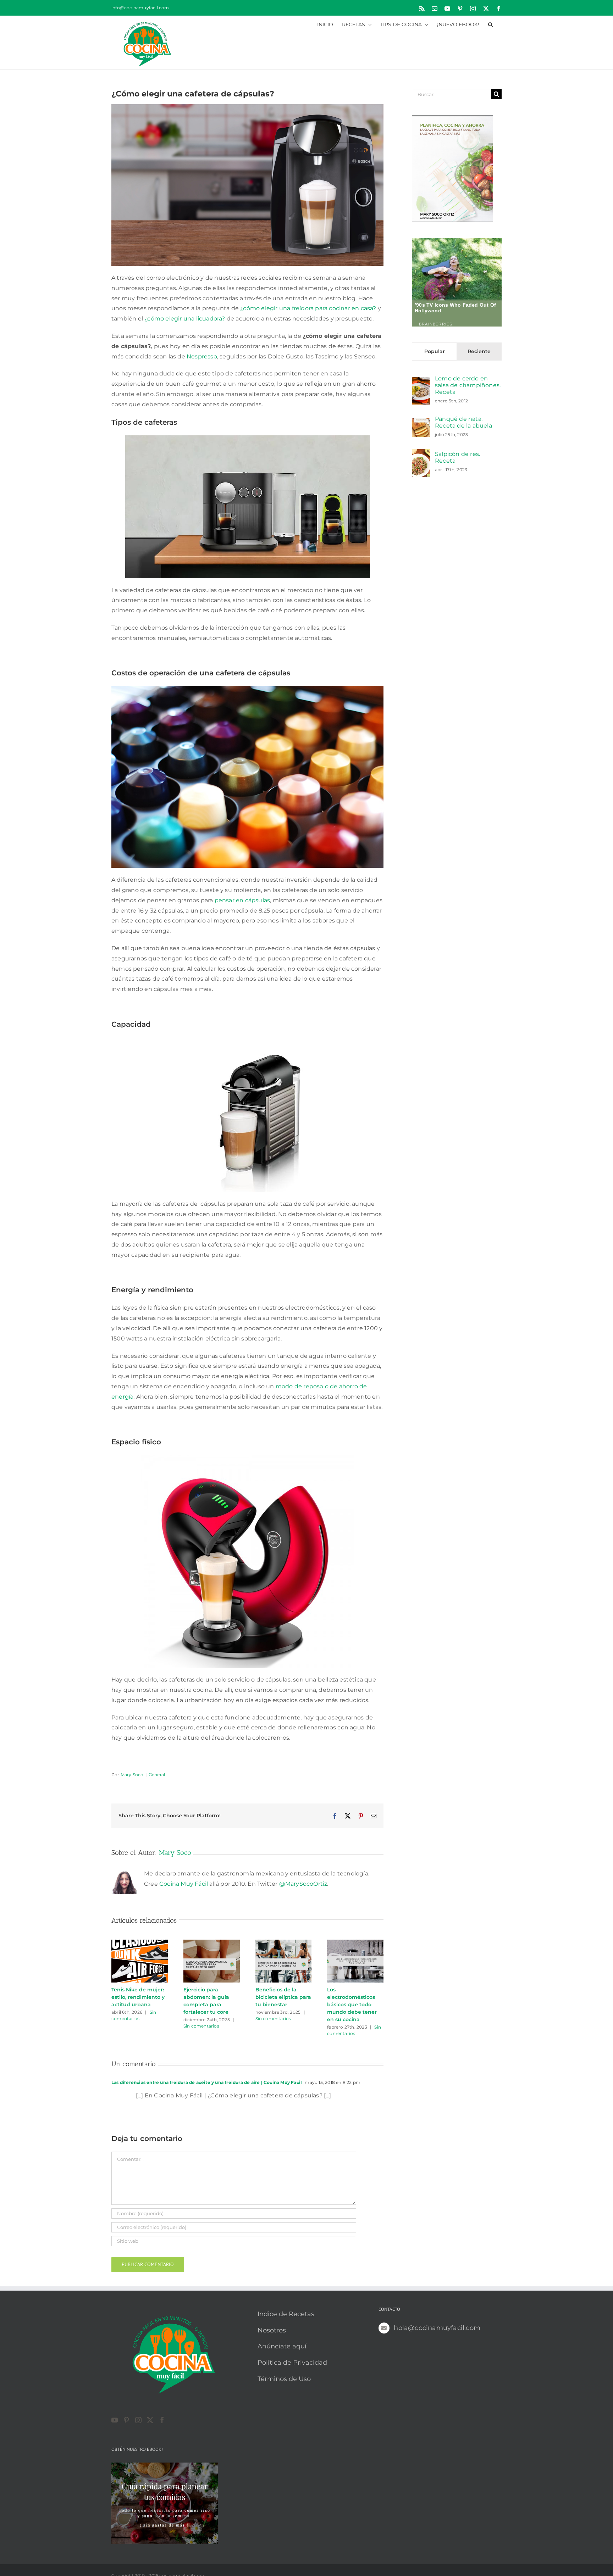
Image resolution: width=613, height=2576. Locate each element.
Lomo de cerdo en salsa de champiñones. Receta (468, 385)
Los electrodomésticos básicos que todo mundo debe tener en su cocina (352, 2005)
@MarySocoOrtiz (303, 1884)
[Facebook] (162, 2420)
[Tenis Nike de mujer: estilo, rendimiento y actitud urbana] (140, 1943)
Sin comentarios (201, 2026)
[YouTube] (115, 2420)
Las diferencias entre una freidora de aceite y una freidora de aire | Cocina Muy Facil (207, 2082)
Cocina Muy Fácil (184, 1884)
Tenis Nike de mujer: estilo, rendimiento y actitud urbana (138, 1997)
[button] (490, 24)
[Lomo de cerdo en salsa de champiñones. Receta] (421, 382)
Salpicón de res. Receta (457, 457)
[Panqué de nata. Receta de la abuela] (421, 423)
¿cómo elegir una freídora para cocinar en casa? (308, 308)
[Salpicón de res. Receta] (421, 454)
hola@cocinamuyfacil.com (437, 2328)
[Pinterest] (126, 2420)
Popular (435, 351)
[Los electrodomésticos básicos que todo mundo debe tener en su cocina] (355, 1943)
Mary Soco (132, 1775)
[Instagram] (138, 2420)
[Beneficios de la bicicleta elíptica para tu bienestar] (284, 1943)
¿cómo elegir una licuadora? (185, 319)
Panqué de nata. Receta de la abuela (463, 422)
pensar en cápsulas (242, 900)
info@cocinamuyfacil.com (140, 8)
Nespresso (202, 356)
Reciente (479, 351)
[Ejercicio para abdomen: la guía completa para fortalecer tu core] (212, 1943)
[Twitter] (150, 2420)
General (157, 1775)
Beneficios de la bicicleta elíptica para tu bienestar (283, 1997)
